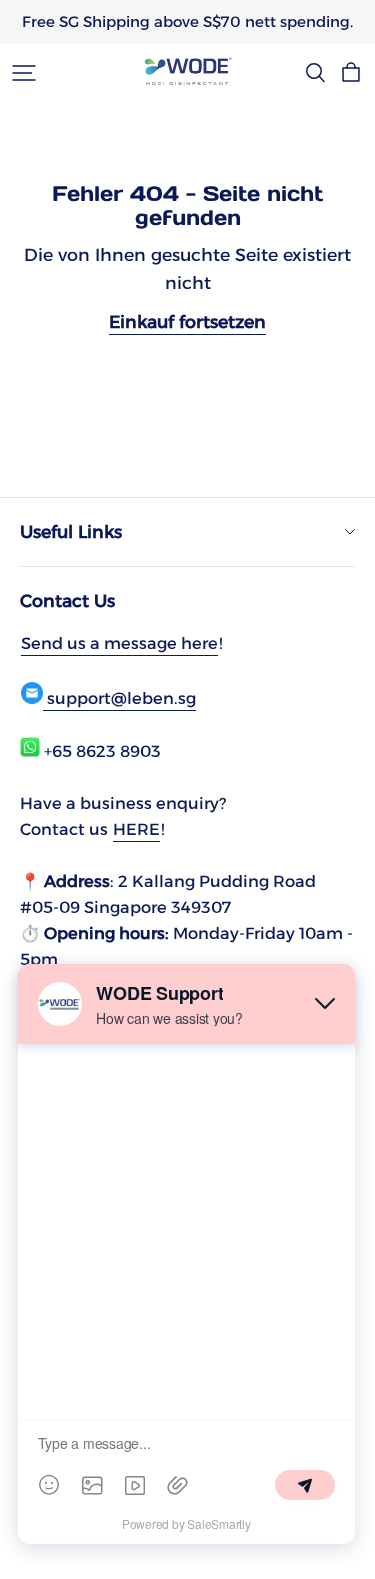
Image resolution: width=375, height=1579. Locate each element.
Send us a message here (119, 643)
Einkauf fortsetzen (187, 321)
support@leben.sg (119, 698)
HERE (136, 829)
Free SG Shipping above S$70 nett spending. (187, 21)
